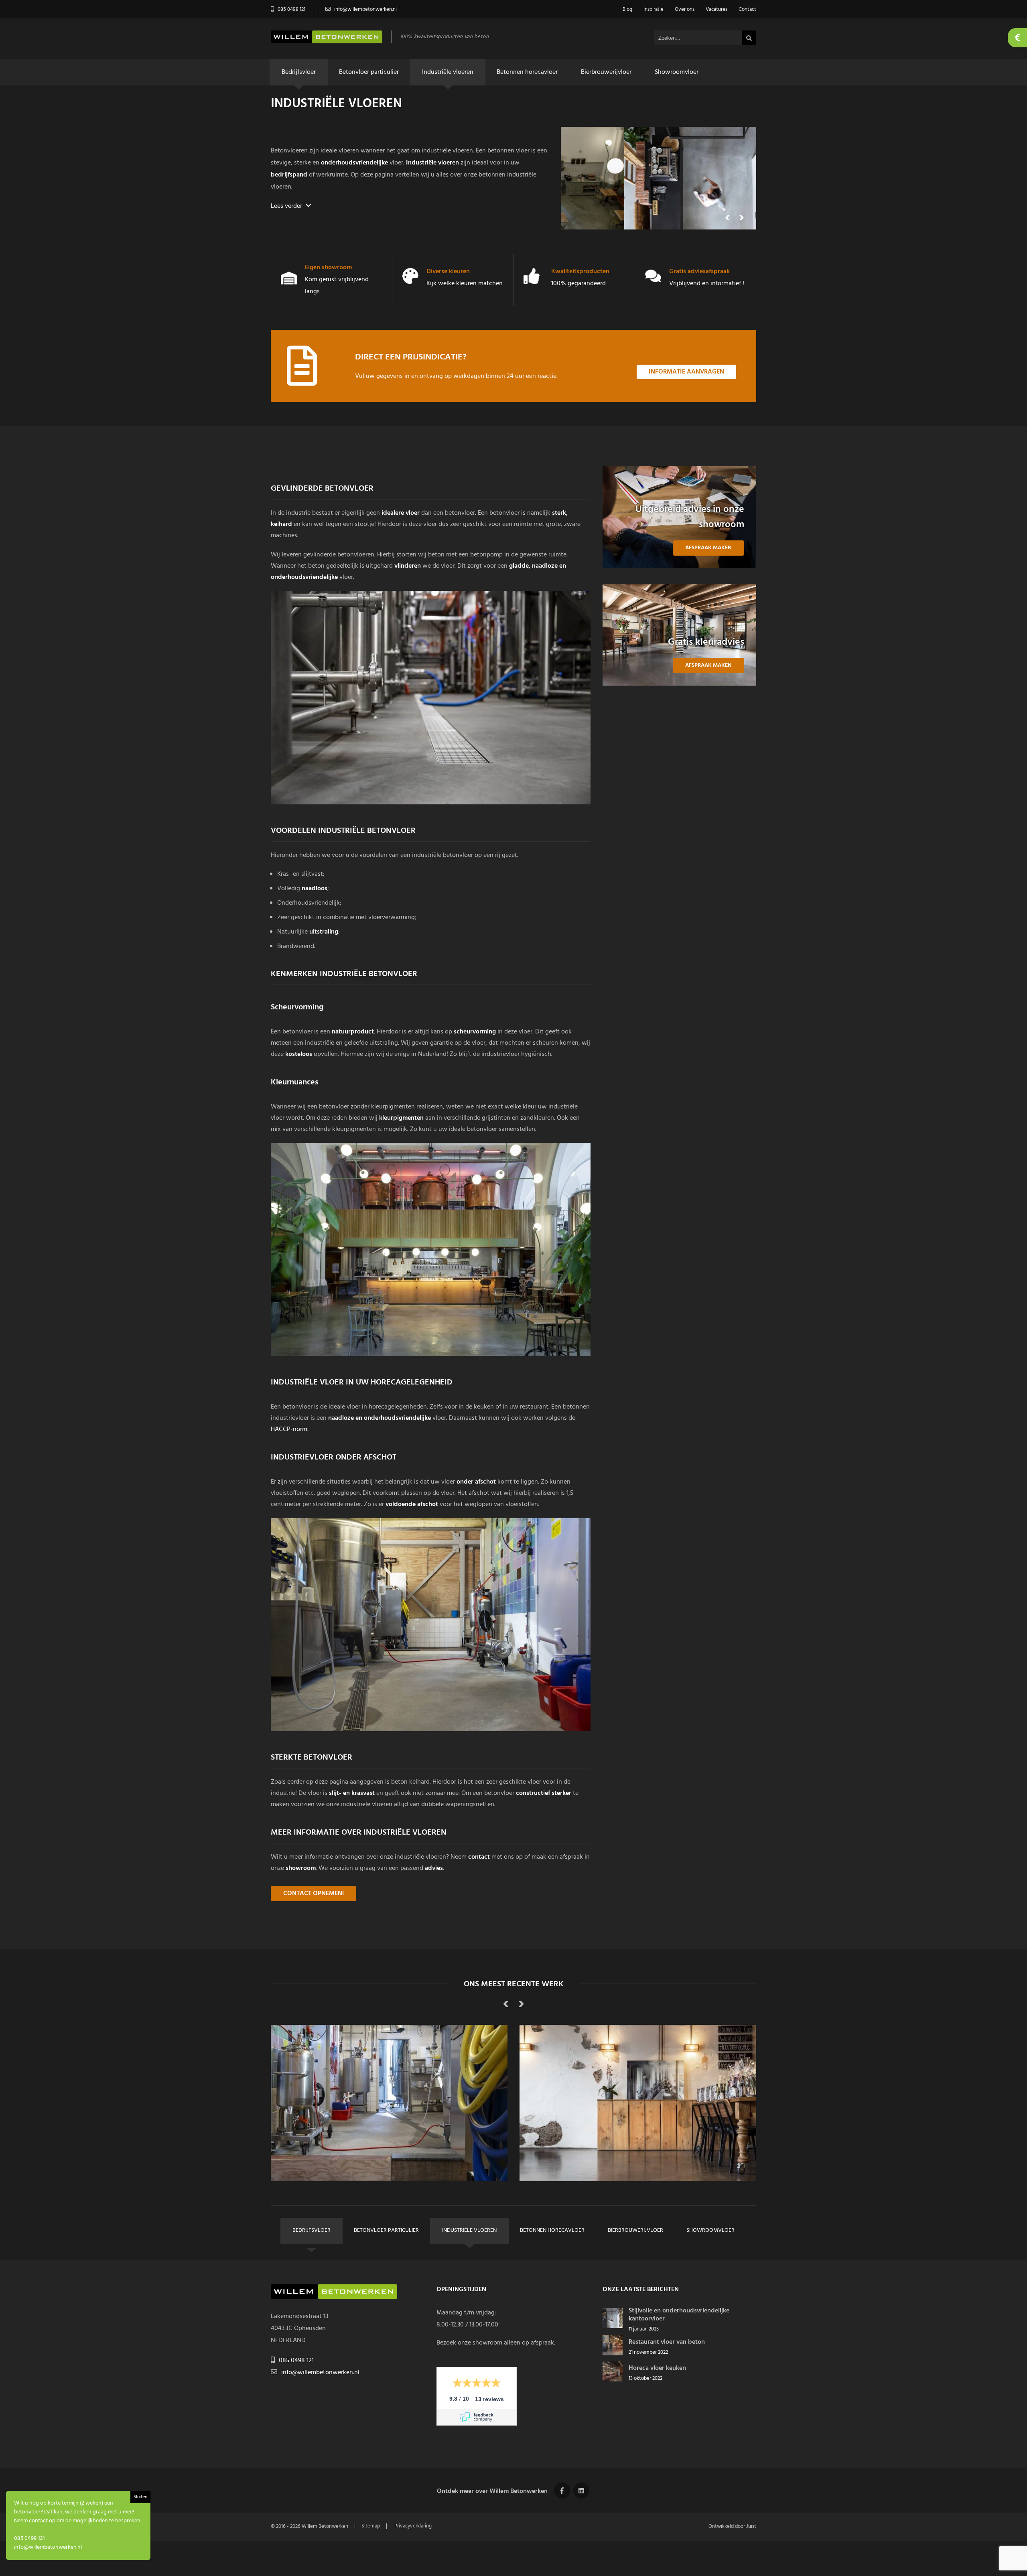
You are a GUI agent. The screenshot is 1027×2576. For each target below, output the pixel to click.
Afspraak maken (708, 548)
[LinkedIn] (581, 2491)
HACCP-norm (289, 1429)
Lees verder (287, 206)
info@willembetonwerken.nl (320, 2373)
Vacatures (716, 9)
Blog (627, 9)
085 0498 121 (296, 2361)
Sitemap (371, 2526)
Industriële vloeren (448, 72)
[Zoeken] (749, 38)
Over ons (685, 9)
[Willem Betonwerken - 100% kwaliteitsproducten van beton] (326, 42)
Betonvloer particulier (369, 72)
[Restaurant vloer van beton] (613, 2354)
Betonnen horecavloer (527, 72)
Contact (747, 9)
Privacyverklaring (413, 2526)
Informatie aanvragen (686, 372)
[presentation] (728, 219)
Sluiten (140, 2497)
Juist (751, 2526)
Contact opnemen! (314, 1894)
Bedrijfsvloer (299, 72)
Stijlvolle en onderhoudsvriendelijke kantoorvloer (679, 2315)
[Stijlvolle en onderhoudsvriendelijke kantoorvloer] (613, 2326)
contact (38, 2521)
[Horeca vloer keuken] (613, 2380)
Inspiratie (654, 9)
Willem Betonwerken (325, 2526)
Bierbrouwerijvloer (606, 72)
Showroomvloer (677, 72)
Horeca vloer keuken (657, 2368)
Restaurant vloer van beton (667, 2342)
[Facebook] (562, 2491)
